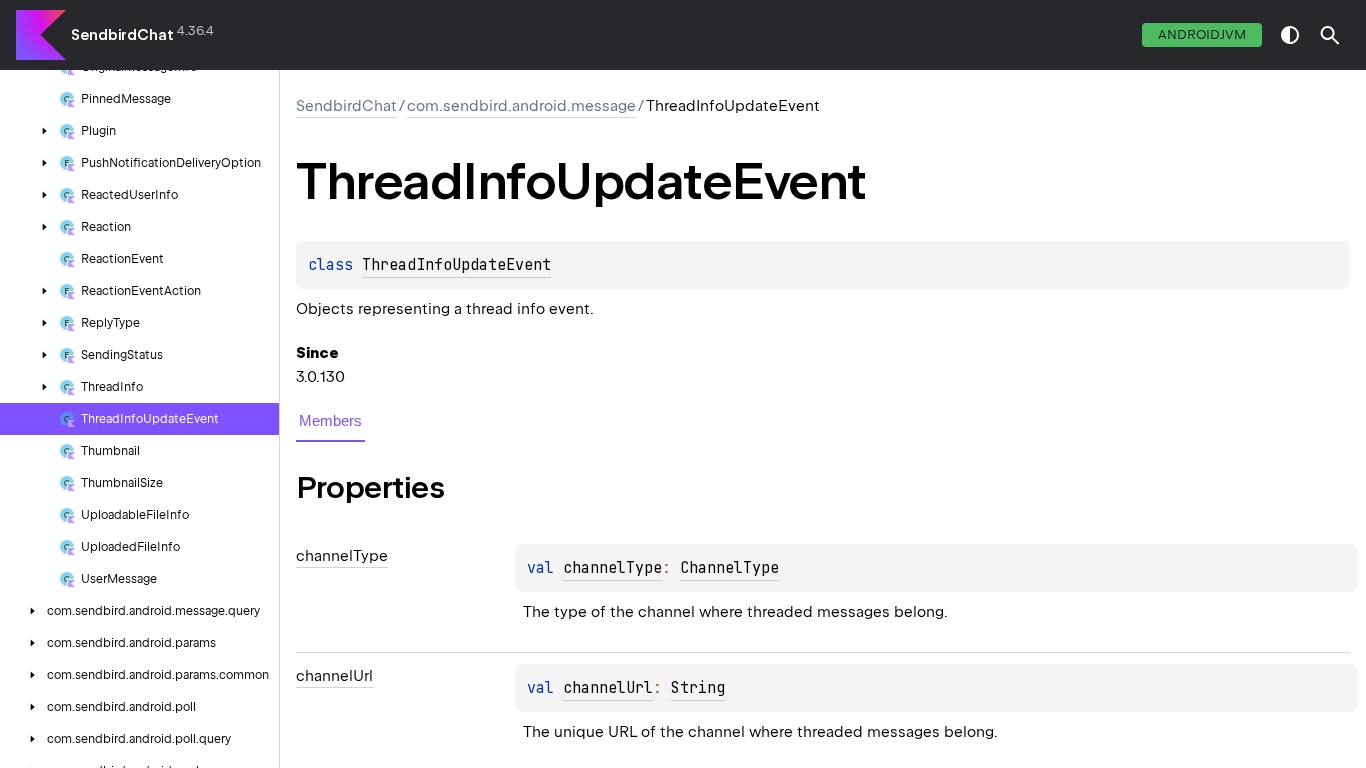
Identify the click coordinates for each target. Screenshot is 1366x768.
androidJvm (1202, 34)
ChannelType (729, 568)
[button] (1330, 35)
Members (330, 420)
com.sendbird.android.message (521, 106)
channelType (612, 568)
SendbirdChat (122, 35)
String (698, 688)
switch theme (1290, 35)
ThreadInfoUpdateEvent (456, 265)
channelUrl (608, 688)
